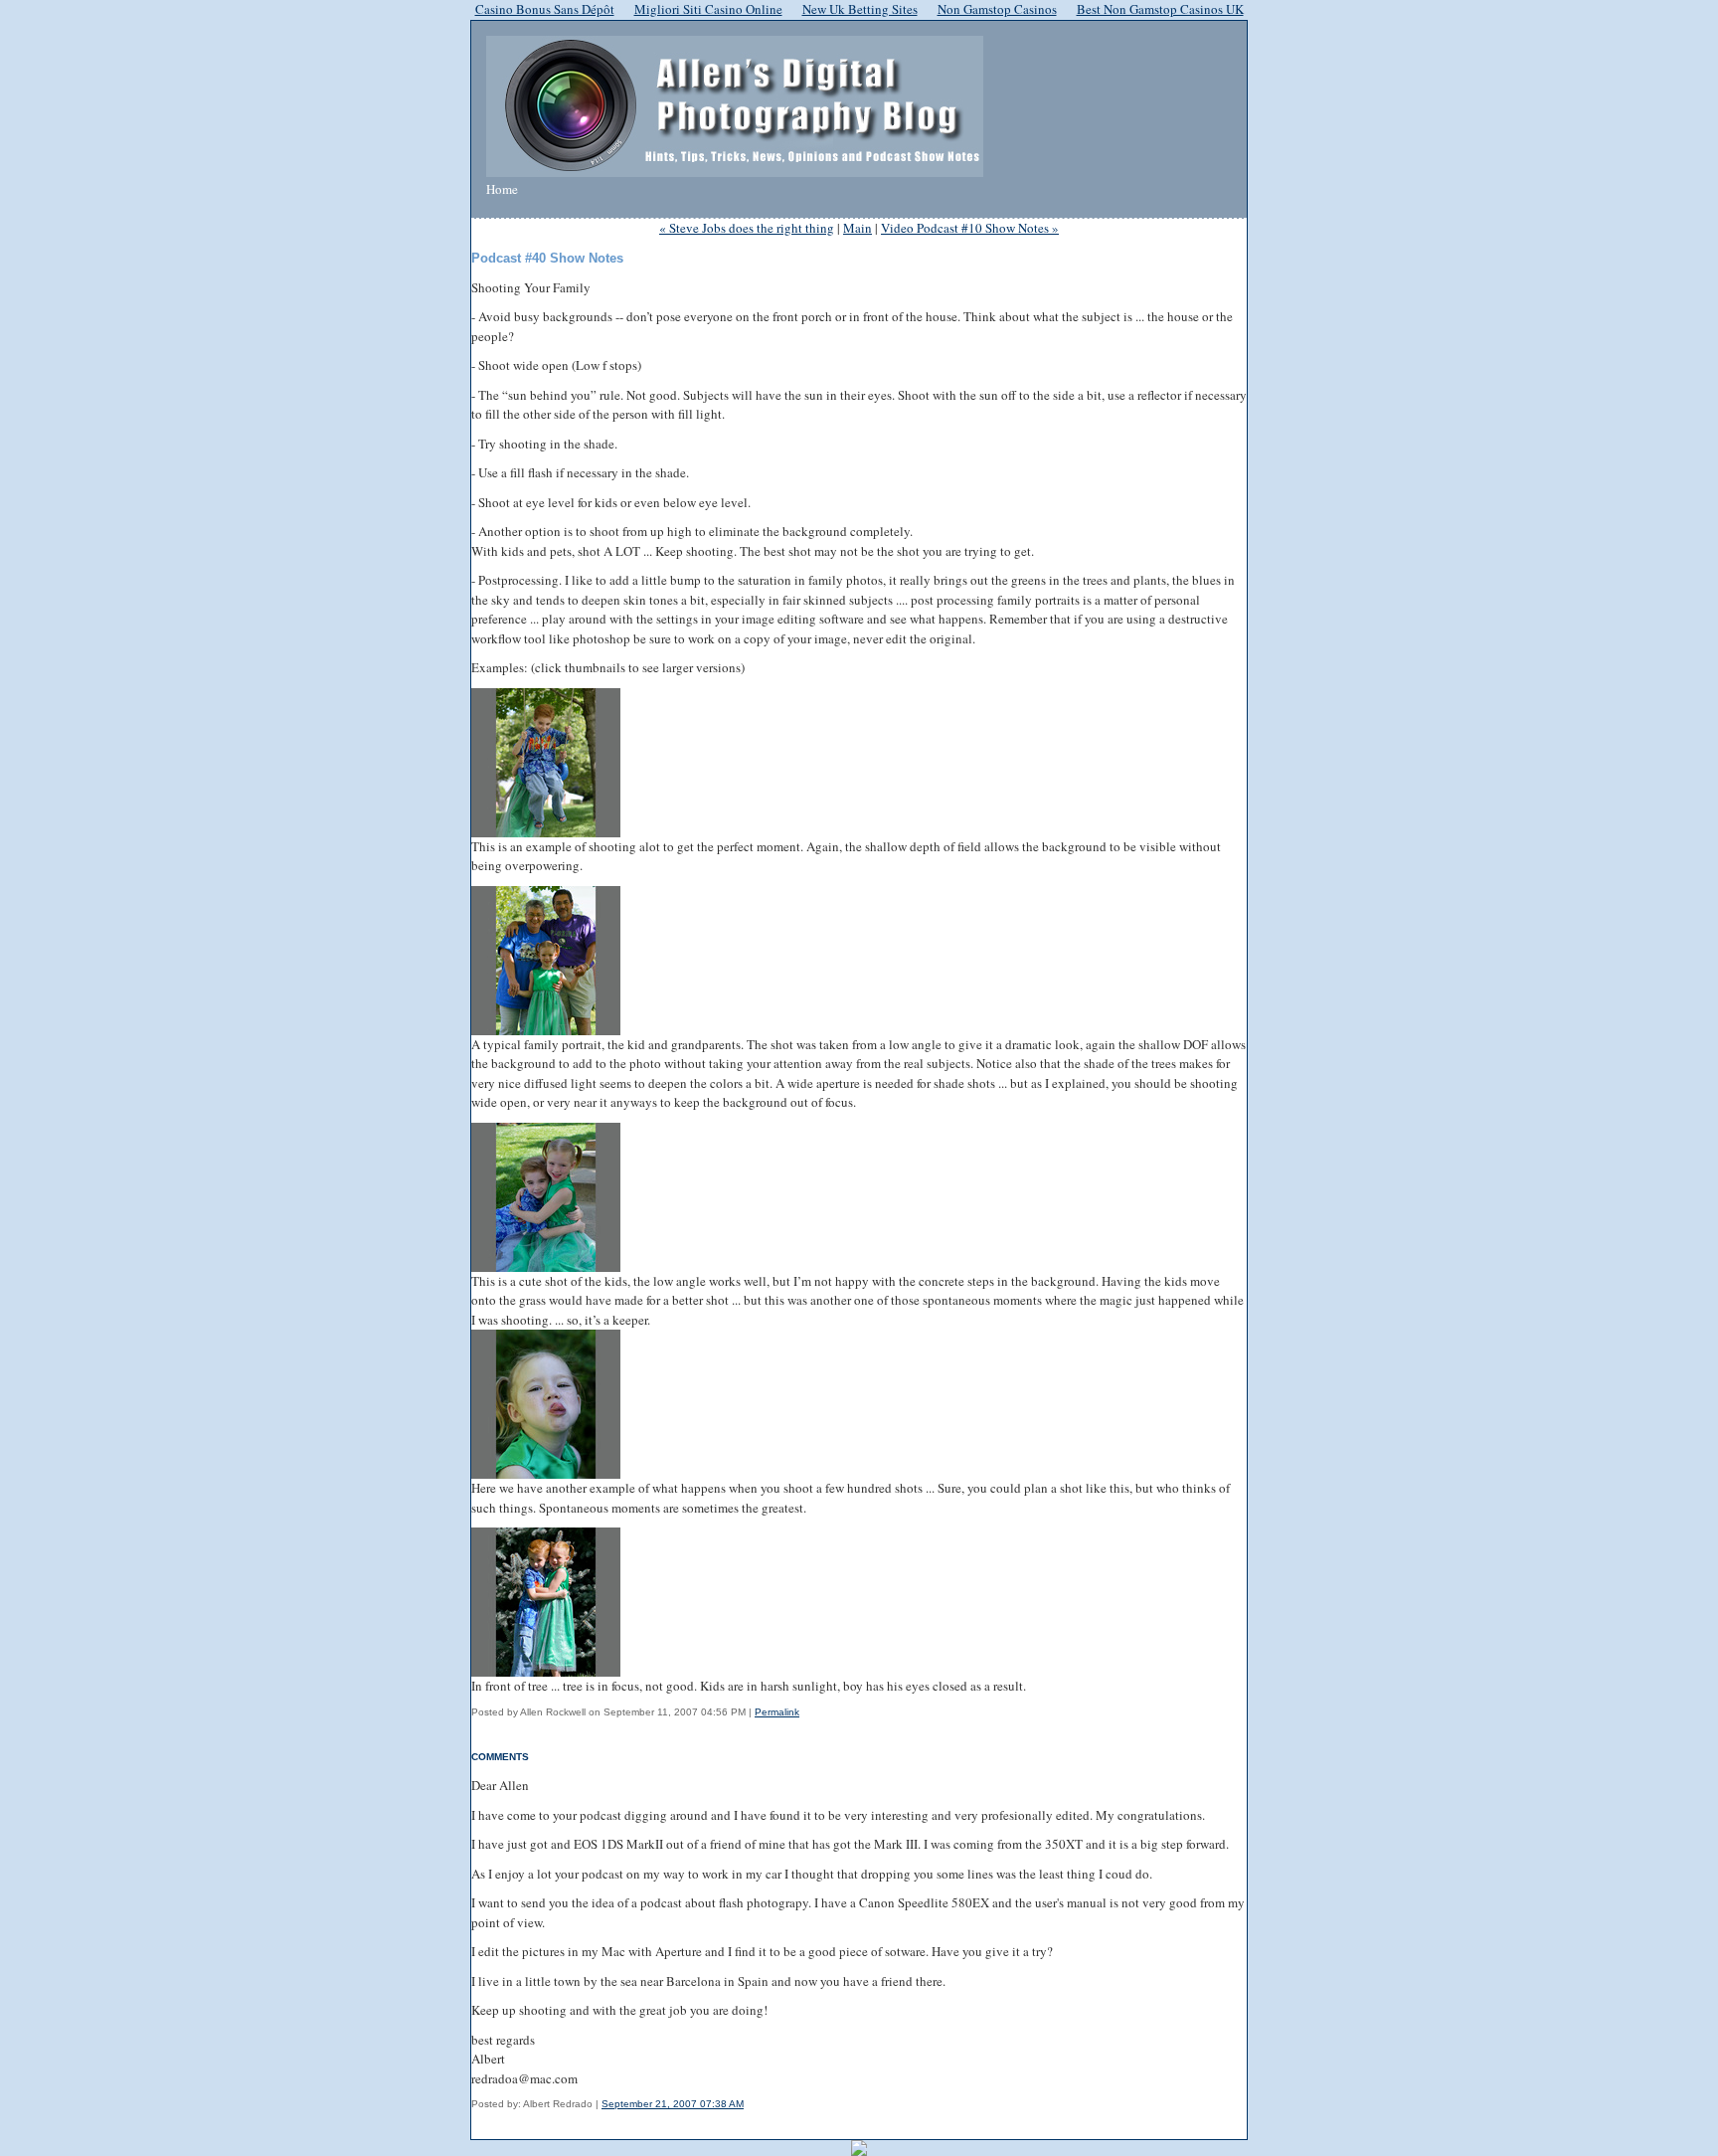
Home (502, 189)
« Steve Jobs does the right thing (747, 228)
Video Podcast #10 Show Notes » (970, 228)
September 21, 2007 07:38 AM (673, 2104)
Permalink (777, 1712)
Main (858, 228)
